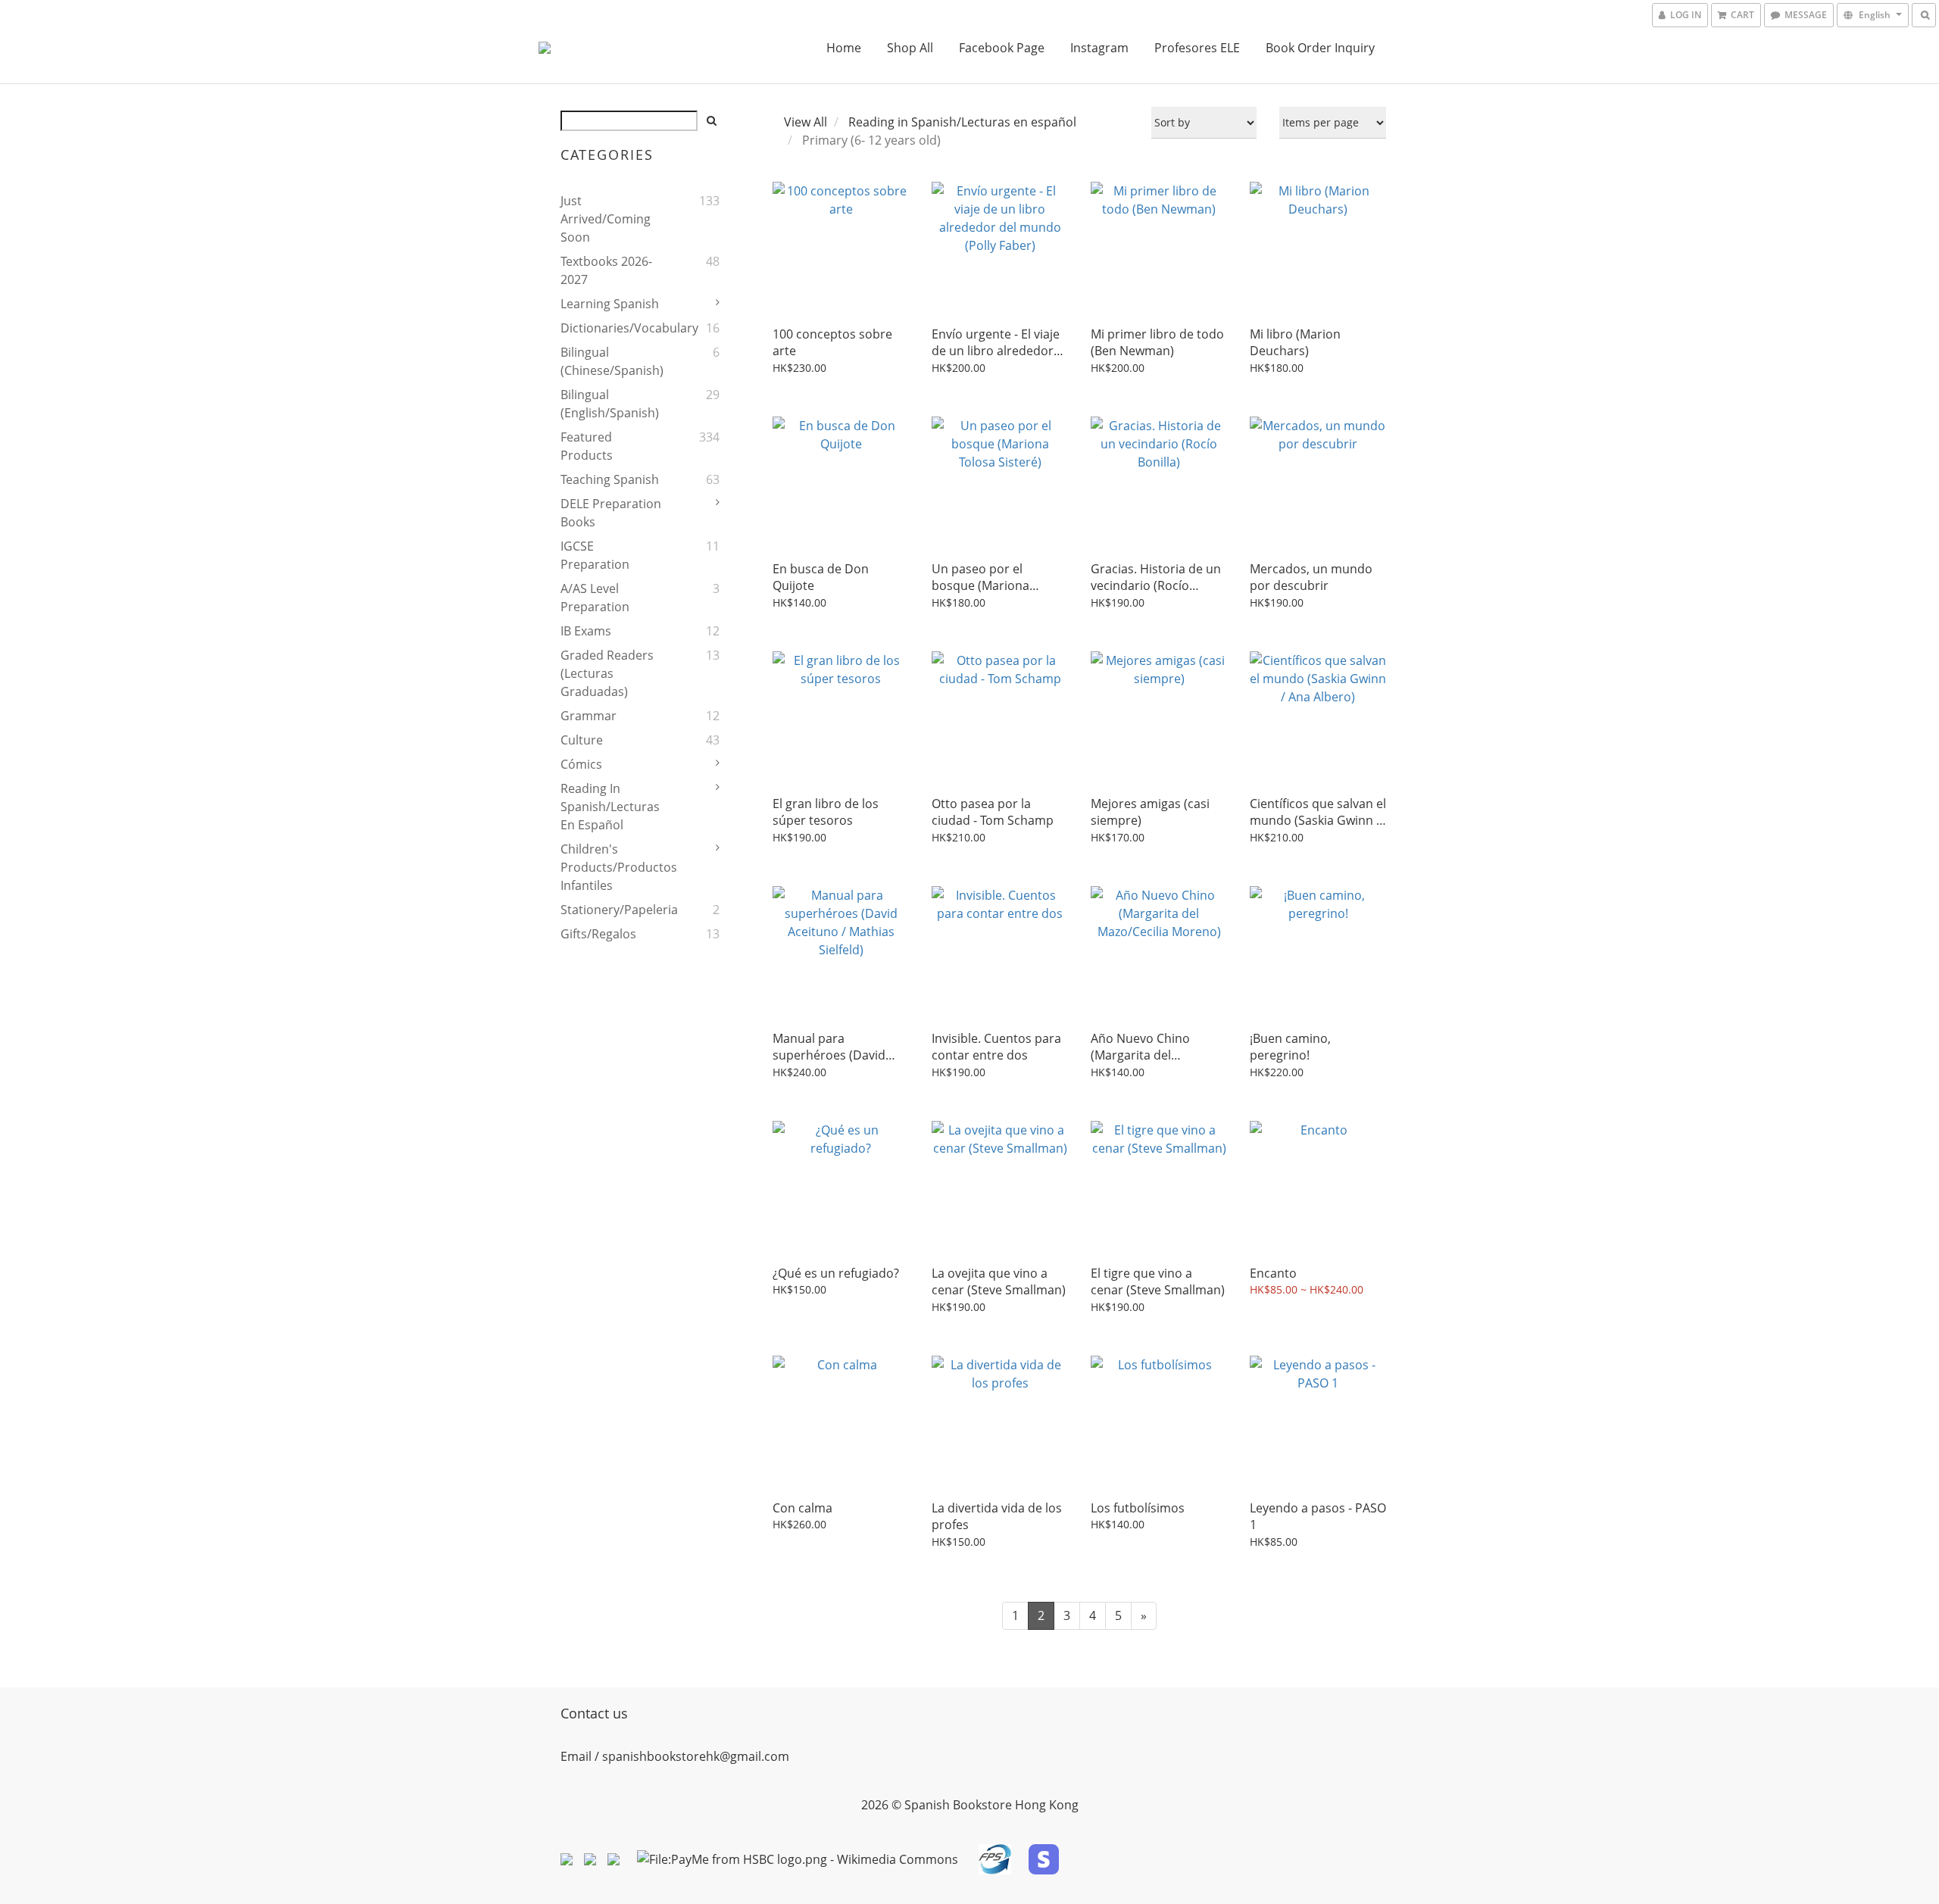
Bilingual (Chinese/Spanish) (612, 361)
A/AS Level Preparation (595, 598)
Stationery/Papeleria (612, 910)
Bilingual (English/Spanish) (610, 404)
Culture (582, 740)
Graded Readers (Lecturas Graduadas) (607, 673)
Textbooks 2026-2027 (606, 270)
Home (844, 48)
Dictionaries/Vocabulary (612, 328)
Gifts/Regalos (598, 934)
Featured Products (587, 446)
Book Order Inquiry (1320, 48)
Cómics (581, 764)
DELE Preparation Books (611, 513)
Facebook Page (1002, 48)
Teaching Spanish (610, 479)
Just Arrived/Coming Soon (606, 219)
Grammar (589, 716)
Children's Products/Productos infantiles (612, 867)
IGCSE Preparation (595, 555)
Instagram (1099, 48)
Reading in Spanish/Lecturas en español (610, 807)
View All (806, 122)
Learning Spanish (610, 304)
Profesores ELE (1197, 48)
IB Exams (586, 631)
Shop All (910, 48)
